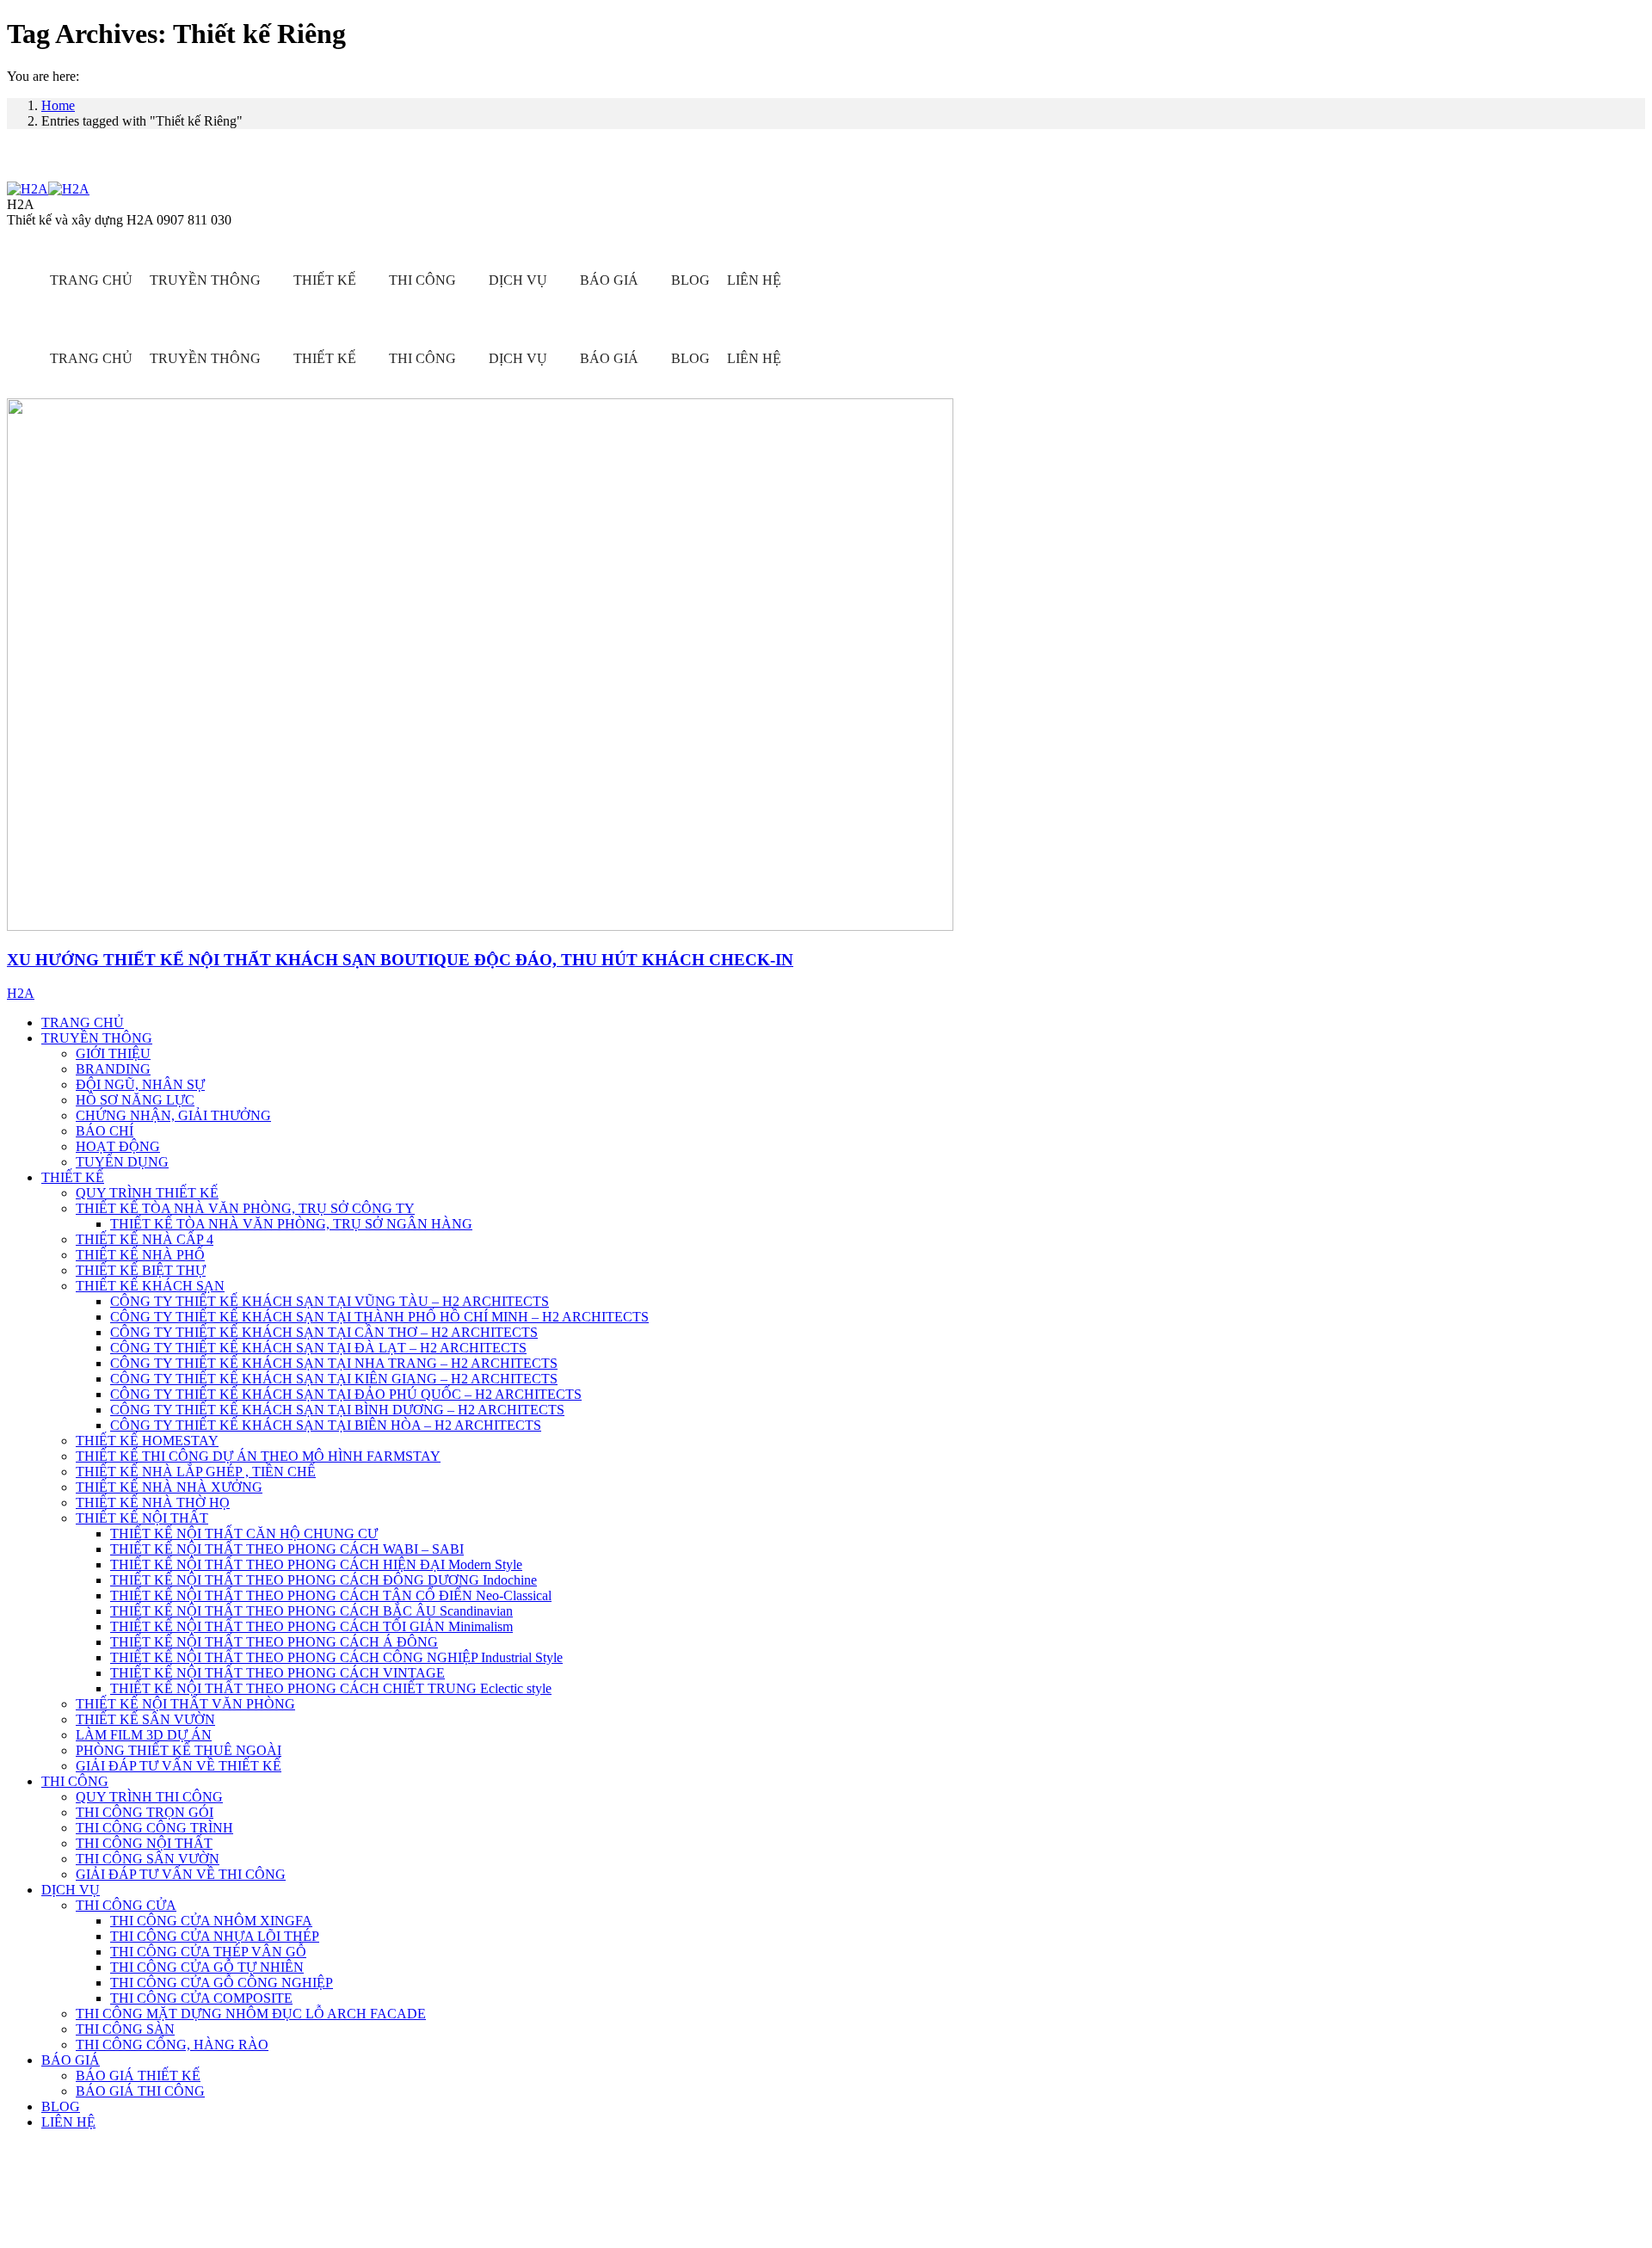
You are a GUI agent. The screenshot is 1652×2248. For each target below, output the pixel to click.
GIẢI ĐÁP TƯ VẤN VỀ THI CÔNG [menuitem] (181, 1874)
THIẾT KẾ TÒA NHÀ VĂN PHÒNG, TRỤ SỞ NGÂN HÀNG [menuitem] (291, 1224)
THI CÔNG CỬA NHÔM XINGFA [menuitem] (211, 1921)
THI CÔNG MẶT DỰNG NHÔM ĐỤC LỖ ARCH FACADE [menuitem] (251, 2014)
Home (58, 105)
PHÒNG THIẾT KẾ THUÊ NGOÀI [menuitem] (179, 1750)
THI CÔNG (422, 280)
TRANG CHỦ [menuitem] (83, 1022)
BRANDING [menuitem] (113, 1069)
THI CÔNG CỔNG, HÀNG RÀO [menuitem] (172, 2045)
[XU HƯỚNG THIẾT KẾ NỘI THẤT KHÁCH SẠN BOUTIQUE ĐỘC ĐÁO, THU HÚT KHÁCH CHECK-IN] (480, 926)
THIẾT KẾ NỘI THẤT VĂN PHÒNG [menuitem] (185, 1704)
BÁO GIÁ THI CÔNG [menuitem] (140, 2091)
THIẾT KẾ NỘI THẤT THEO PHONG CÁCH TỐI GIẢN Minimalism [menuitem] (311, 1626)
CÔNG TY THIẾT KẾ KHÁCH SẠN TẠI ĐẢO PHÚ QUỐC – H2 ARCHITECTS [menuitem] (346, 1394)
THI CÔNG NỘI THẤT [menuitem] (144, 1843)
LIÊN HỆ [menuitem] (68, 2122)
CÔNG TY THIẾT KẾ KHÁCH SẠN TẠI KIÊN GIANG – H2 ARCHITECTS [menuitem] (334, 1379)
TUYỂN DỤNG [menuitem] (122, 1162)
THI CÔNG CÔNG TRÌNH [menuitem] (154, 1828)
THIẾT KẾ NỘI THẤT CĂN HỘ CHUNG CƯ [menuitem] (244, 1534)
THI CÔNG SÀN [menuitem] (125, 2029)
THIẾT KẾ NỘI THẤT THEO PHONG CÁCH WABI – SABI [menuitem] (287, 1549)
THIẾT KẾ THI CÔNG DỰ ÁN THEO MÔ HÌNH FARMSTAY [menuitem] (258, 1456)
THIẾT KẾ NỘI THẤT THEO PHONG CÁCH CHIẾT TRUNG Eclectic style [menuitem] (331, 1688)
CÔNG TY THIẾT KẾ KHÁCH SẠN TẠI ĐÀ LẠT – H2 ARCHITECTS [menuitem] (318, 1348)
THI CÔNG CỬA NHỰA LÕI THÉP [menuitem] (215, 1936)
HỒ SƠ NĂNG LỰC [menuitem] (135, 1100)
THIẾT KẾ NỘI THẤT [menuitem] (142, 1518)
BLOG (690, 280)
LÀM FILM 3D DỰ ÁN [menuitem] (144, 1735)
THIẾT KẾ (325, 280)
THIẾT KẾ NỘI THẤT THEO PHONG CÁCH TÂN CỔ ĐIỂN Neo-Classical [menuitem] (331, 1595)
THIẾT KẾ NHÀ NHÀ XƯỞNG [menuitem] (169, 1487)
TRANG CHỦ (91, 280)
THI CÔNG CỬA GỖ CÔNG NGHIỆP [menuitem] (222, 1983)
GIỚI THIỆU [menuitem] (113, 1053)
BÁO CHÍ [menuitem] (105, 1131)
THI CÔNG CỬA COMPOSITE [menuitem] (201, 1998)
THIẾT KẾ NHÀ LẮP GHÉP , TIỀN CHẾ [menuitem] (196, 1472)
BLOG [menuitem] (61, 2106)
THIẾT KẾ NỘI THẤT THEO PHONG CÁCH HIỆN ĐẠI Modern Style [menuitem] (316, 1564)
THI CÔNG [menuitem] (75, 1781)
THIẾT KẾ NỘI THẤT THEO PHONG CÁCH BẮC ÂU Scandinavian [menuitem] (311, 1611)
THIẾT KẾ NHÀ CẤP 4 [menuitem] (145, 1239)
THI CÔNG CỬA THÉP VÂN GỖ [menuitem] (208, 1952)
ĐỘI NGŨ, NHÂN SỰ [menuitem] (140, 1084)
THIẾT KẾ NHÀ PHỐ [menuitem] (140, 1255)
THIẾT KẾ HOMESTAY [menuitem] (147, 1441)
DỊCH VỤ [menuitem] (71, 1890)
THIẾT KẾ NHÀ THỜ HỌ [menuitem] (153, 1503)
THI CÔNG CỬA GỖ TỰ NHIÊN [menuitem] (207, 1967)
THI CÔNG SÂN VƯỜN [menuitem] (148, 1859)
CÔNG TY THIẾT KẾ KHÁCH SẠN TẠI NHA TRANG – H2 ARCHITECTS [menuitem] (334, 1363)
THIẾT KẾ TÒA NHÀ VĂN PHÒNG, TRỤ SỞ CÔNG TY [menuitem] (245, 1208)
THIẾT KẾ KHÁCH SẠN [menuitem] (150, 1286)
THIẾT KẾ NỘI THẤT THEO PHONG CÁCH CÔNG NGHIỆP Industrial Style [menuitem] (336, 1657)
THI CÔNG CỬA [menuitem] (126, 1905)
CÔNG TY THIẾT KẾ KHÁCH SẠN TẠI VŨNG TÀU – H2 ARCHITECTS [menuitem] (330, 1301)
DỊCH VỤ (518, 280)
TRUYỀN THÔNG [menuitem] (97, 1038)
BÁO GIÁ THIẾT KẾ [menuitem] (138, 2076)
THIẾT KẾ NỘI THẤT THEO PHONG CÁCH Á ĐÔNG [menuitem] (274, 1642)
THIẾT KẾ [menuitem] (73, 1177)
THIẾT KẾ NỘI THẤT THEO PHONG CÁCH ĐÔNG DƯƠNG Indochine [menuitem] (324, 1580)
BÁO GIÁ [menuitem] (71, 2060)
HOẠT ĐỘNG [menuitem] (118, 1146)
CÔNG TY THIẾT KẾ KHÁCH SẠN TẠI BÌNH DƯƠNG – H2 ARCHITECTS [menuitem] (337, 1410)
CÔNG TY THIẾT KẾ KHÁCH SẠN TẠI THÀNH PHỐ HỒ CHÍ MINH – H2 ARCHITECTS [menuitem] (379, 1317)
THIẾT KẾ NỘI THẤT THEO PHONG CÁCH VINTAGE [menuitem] (277, 1673)
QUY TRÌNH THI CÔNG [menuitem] (149, 1797)
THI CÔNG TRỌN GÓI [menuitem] (145, 1812)
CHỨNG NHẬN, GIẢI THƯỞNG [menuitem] (173, 1115)
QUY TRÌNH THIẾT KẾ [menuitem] (147, 1193)
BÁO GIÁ (609, 280)
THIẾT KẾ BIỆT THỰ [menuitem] (141, 1270)
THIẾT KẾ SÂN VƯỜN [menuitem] (145, 1719)
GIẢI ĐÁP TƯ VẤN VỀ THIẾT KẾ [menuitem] (179, 1766)
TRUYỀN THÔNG (205, 280)
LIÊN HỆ (754, 280)
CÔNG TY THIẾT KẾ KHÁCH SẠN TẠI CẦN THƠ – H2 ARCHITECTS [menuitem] (324, 1332)
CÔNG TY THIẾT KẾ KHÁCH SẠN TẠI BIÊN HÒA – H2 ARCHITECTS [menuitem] (326, 1425)
